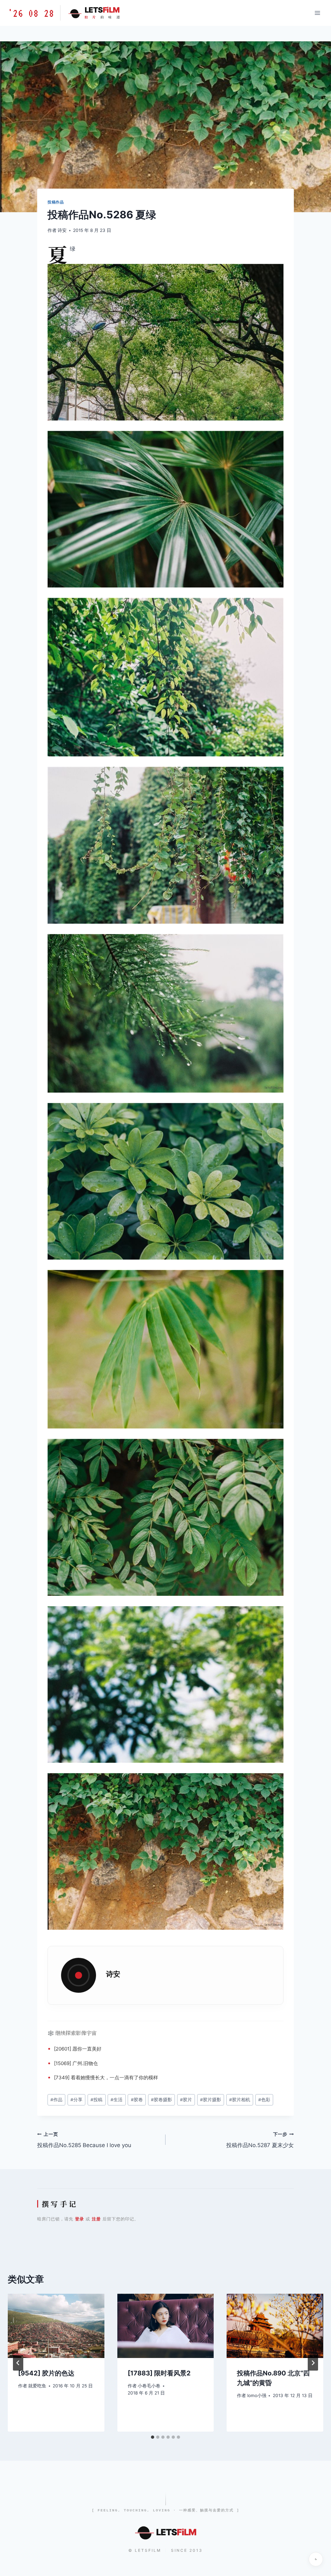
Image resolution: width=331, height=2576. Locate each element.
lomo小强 (257, 2395)
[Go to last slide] (18, 2363)
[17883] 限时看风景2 (159, 2373)
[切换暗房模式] (316, 2559)
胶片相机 (240, 2100)
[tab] (153, 2437)
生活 (117, 2100)
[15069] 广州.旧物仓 (76, 2063)
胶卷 (137, 2100)
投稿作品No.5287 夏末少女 (260, 2140)
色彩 (264, 2100)
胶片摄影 (211, 2100)
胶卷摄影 (161, 2100)
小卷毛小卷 (149, 2386)
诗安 (62, 230)
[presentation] (56, 2326)
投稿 (96, 2100)
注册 (96, 2219)
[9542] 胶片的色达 (46, 2373)
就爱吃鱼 (37, 2386)
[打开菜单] (317, 13)
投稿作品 (56, 202)
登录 (80, 2219)
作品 (56, 2100)
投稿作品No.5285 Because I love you (84, 2140)
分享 (76, 2100)
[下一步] (313, 2363)
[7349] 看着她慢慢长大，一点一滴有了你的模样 (106, 2077)
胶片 (186, 2100)
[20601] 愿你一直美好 (78, 2049)
